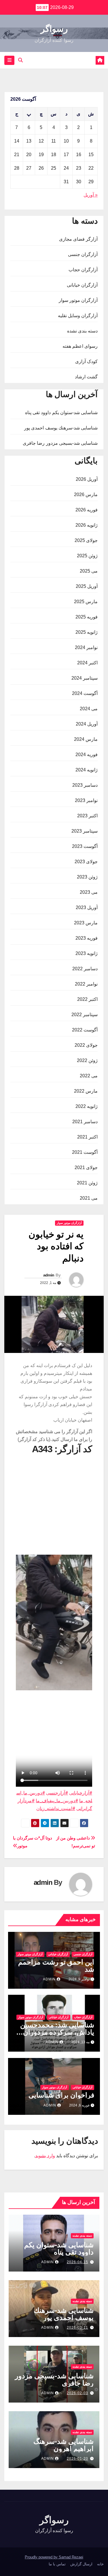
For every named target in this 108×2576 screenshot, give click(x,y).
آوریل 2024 (87, 724)
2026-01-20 (77, 2459)
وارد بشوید (45, 2156)
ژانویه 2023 (87, 953)
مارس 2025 (86, 602)
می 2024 (89, 709)
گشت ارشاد (86, 377)
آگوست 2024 (85, 693)
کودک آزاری (86, 361)
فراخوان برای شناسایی (61, 2095)
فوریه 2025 (87, 617)
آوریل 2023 (87, 907)
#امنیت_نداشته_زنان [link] (56, 1808)
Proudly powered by (42, 2557)
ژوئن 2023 (87, 877)
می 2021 (89, 1198)
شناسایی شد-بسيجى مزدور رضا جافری (60, 443)
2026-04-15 (77, 2262)
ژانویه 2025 (87, 632)
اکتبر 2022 (87, 999)
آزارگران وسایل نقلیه (78, 316)
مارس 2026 (86, 495)
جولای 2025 (86, 540)
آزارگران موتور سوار (78, 300)
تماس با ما (57, 2564)
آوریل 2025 (87, 586)
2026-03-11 (77, 2328)
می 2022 (89, 1076)
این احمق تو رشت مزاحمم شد (56, 1966)
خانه (100, 2564)
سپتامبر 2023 (85, 831)
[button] (20, 60)
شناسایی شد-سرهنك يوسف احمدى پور (61, 428)
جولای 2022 (86, 1045)
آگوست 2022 (85, 1030)
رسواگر (54, 29)
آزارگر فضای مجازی (78, 239)
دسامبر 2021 (85, 1122)
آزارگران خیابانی (82, 285)
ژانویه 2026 (87, 525)
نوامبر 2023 (86, 800)
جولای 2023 (86, 862)
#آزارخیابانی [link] (81, 1793)
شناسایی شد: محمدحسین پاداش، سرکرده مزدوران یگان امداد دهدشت (57, 2032)
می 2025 (89, 571)
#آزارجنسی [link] (57, 1793)
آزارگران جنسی (83, 254)
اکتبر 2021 (87, 1137)
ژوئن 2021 (87, 1183)
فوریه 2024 (87, 755)
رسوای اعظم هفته (80, 346)
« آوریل (91, 195)
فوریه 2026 (87, 510)
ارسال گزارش (81, 2564)
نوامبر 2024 (86, 647)
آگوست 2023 (85, 846)
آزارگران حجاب (83, 270)
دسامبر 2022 (85, 969)
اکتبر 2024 (87, 663)
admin (49, 1275)
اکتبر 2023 (87, 816)
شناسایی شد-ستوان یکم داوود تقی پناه (61, 413)
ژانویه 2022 (87, 1106)
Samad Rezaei (71, 2557)
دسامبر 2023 (85, 785)
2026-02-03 (77, 2393)
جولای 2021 (86, 1168)
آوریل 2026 (87, 479)
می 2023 (89, 892)
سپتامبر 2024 (85, 678)
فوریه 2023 (87, 938)
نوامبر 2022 (86, 984)
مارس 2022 (86, 1091)
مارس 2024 (86, 739)
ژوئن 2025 (87, 556)
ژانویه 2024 (87, 770)
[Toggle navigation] (9, 60)
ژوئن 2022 (87, 1060)
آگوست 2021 (85, 1152)
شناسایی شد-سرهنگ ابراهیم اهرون (64, 2445)
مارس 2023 (86, 923)
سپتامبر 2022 (85, 1015)
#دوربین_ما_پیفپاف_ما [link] (57, 1801)
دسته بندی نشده (82, 331)
